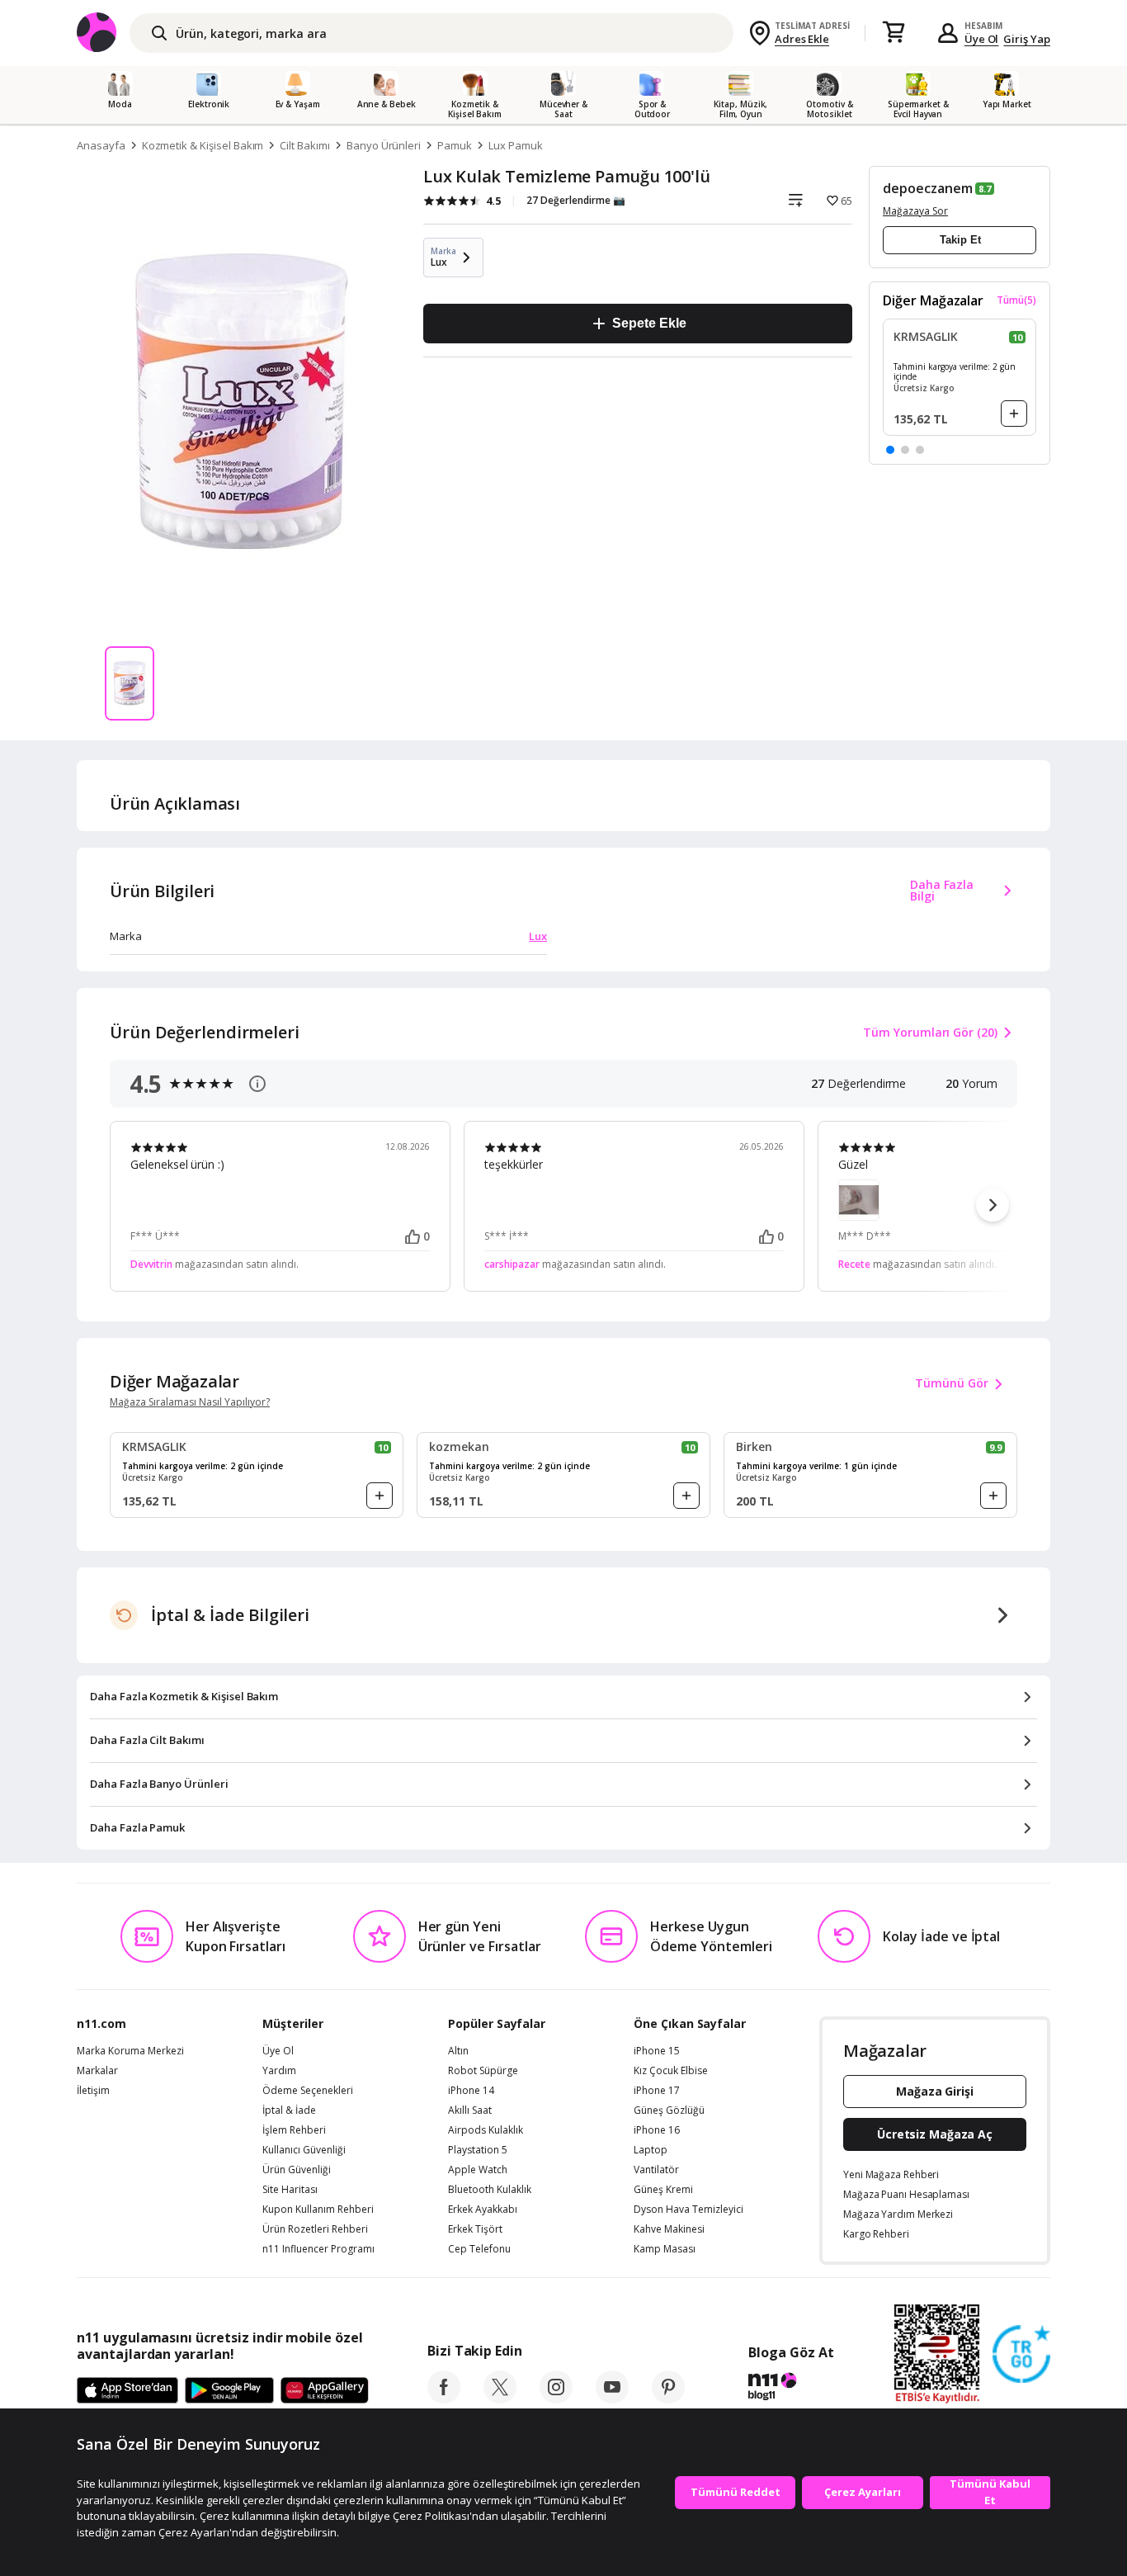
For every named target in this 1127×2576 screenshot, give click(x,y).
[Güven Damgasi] (1021, 2355)
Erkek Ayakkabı (483, 2210)
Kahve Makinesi (669, 2229)
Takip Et (960, 240)
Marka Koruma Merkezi (130, 2051)
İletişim (93, 2091)
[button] (890, 450)
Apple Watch (478, 2170)
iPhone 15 (657, 2051)
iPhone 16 (657, 2130)
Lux (538, 936)
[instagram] (556, 2399)
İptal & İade (289, 2110)
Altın (458, 2051)
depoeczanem (927, 188)
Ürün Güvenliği (297, 2170)
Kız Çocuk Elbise (671, 2071)
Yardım (279, 2071)
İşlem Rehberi (294, 2130)
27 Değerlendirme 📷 (576, 200)
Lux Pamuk (516, 145)
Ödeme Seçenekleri (308, 2091)
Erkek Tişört (475, 2229)
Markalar (97, 2071)
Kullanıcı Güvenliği (304, 2150)
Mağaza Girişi (935, 2091)
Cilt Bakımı (304, 145)
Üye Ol (982, 39)
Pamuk (455, 145)
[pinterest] (668, 2399)
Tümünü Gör (952, 1383)
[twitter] (500, 2399)
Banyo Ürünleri (384, 145)
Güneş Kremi (663, 2190)
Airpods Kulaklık (486, 2130)
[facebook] (444, 2399)
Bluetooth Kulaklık (490, 2190)
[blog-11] (791, 2389)
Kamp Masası (665, 2249)
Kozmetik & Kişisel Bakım (203, 145)
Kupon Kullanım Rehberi (318, 2210)
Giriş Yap (1027, 39)
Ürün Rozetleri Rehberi (315, 2229)
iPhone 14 (471, 2091)
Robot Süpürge (483, 2071)
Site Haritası (290, 2190)
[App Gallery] (325, 2391)
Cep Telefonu (479, 2249)
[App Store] (127, 2391)
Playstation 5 (478, 2150)
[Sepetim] (894, 33)
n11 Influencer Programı (318, 2249)
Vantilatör (656, 2170)
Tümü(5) (1016, 300)
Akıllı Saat (470, 2110)
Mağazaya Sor (915, 211)
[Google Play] (229, 2391)
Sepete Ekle (649, 323)
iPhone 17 (657, 2091)
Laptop (651, 2150)
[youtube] (612, 2399)
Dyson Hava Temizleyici (688, 2210)
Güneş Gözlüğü (669, 2110)
